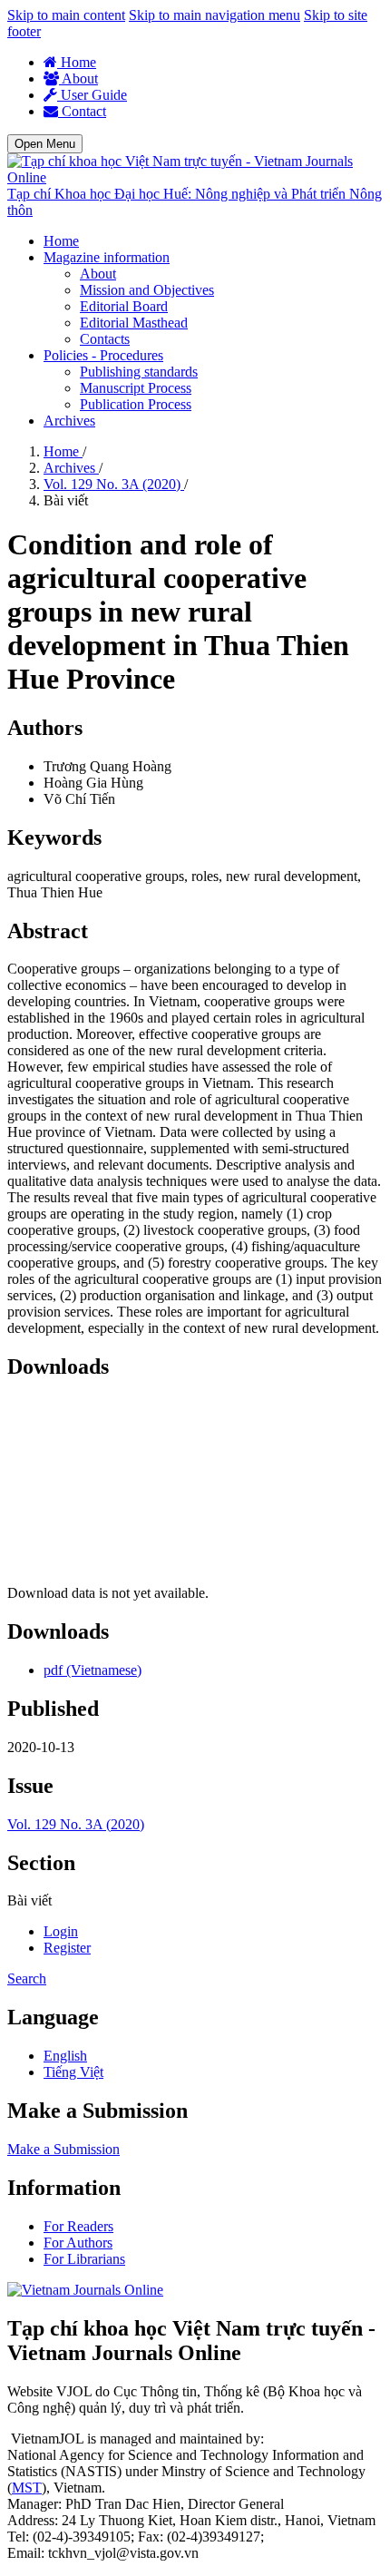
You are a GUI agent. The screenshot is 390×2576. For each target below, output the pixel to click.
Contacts (105, 339)
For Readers (78, 2226)
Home (77, 62)
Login (61, 1931)
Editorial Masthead (134, 323)
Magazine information (107, 257)
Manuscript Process (136, 388)
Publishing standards (139, 372)
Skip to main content (66, 15)
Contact (82, 111)
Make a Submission (63, 2149)
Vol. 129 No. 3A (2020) (114, 484)
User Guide (92, 95)
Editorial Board (124, 306)
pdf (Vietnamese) (93, 1670)
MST (27, 2488)
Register (67, 1948)
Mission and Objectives (147, 290)
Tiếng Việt (73, 2072)
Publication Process (136, 404)
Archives (69, 421)
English (65, 2056)
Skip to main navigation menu (214, 15)
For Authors (78, 2243)
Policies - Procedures (103, 355)
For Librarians (84, 2259)
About (78, 78)
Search (27, 1979)
